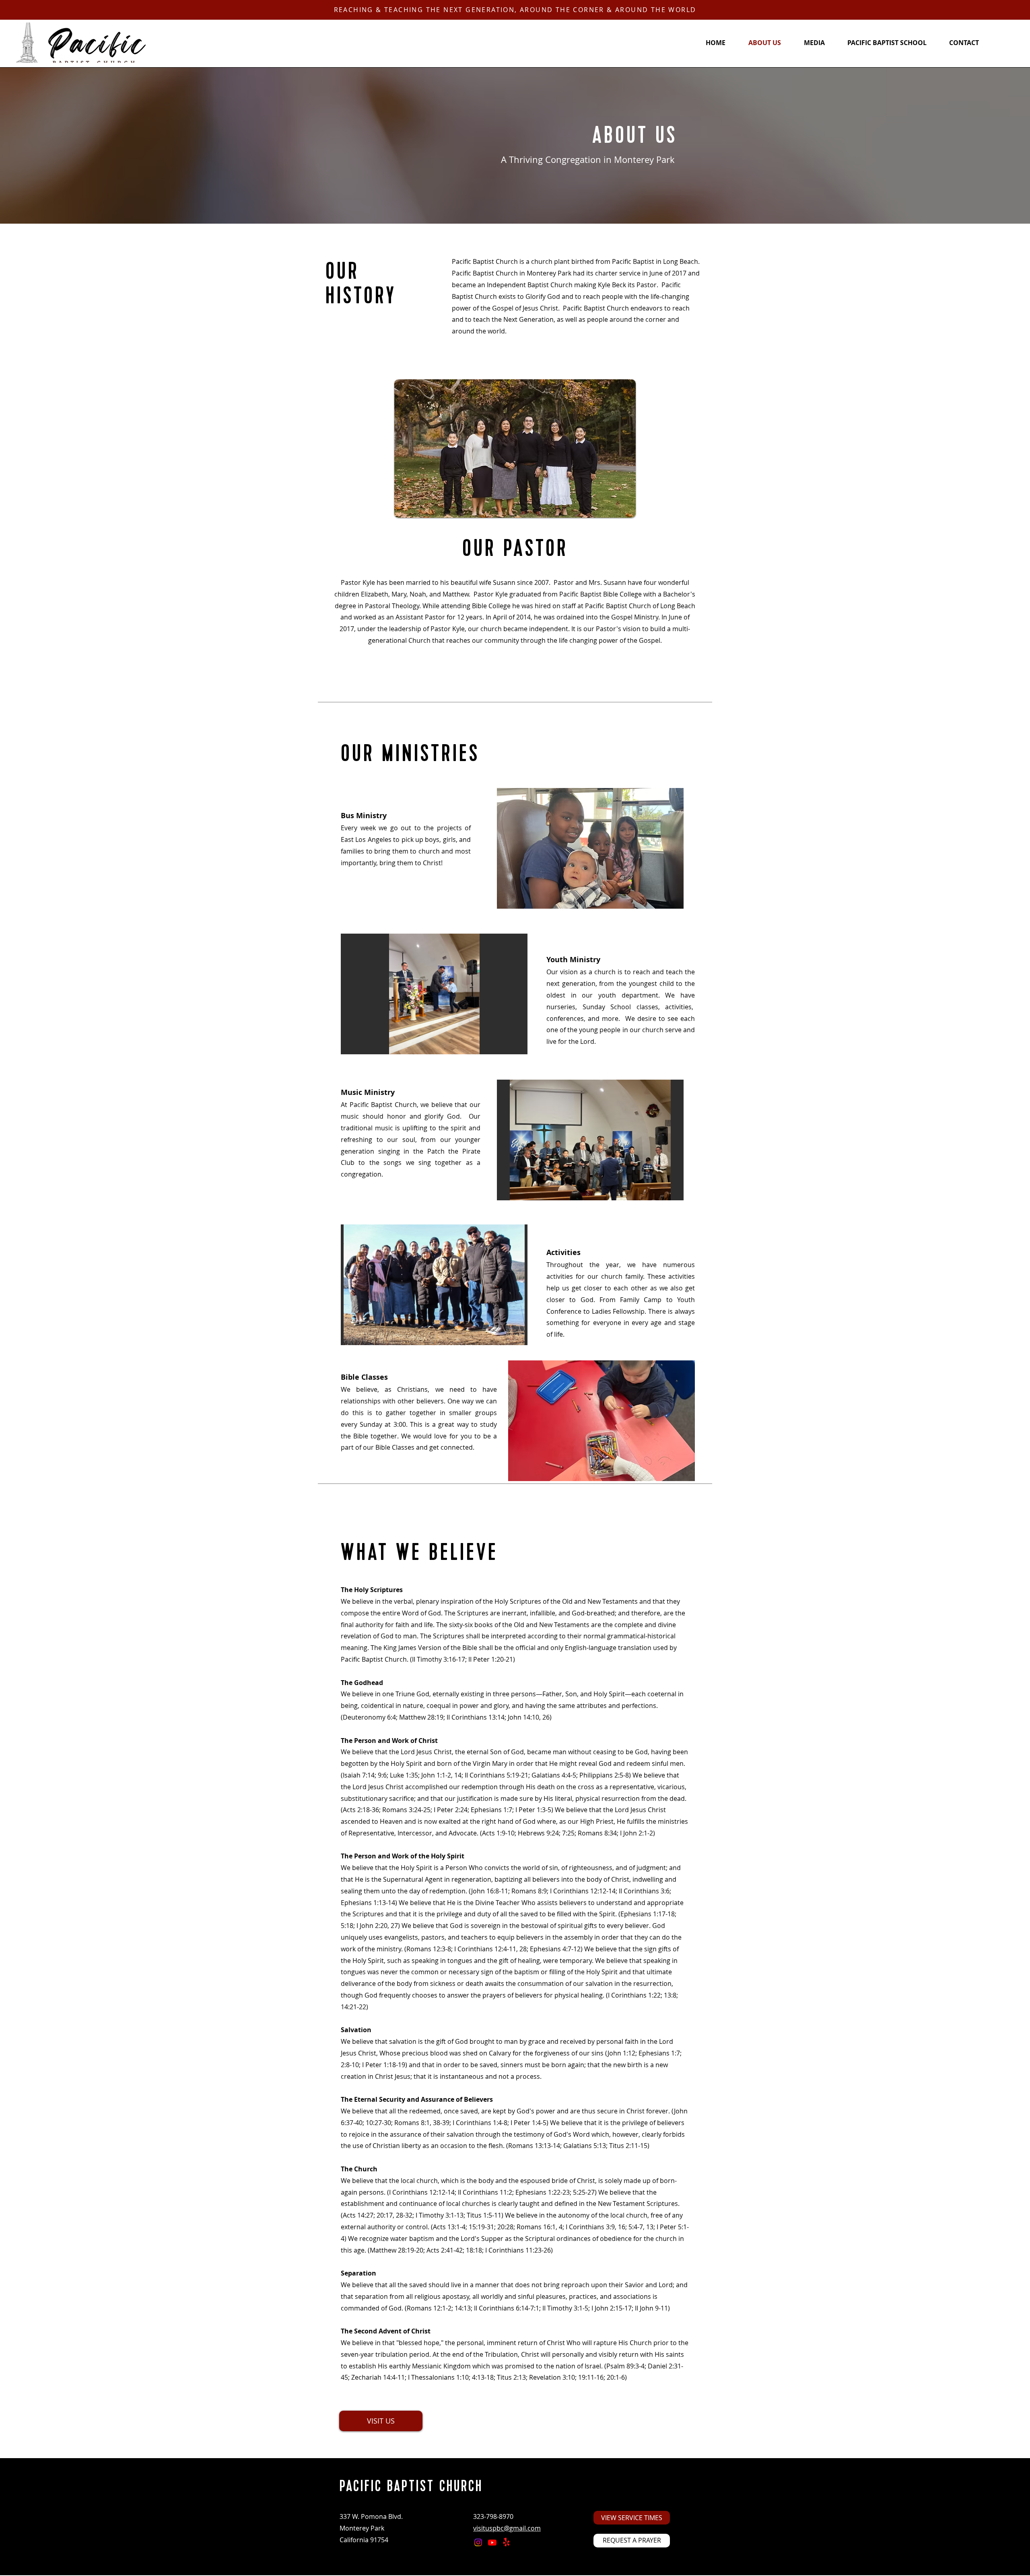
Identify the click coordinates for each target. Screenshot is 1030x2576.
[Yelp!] (506, 2542)
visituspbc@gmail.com (507, 2528)
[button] (590, 848)
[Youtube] (492, 2542)
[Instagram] (478, 2542)
